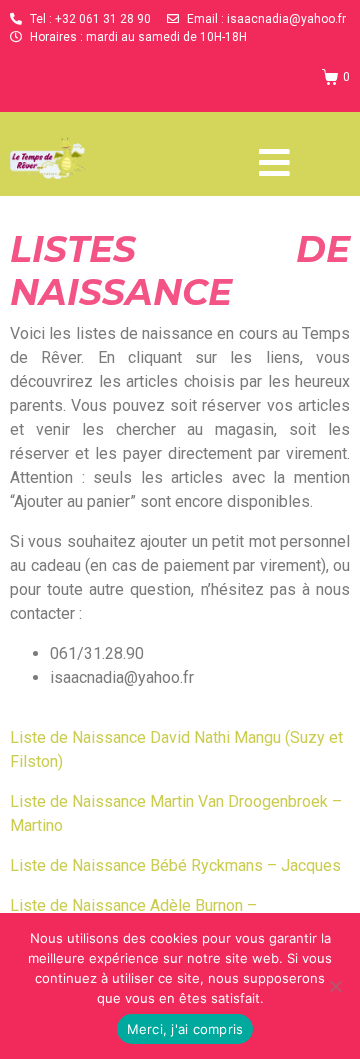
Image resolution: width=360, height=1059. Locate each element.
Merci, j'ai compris (185, 1029)
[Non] (335, 986)
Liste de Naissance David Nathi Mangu (145, 737)
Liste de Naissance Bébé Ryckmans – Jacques (175, 865)
